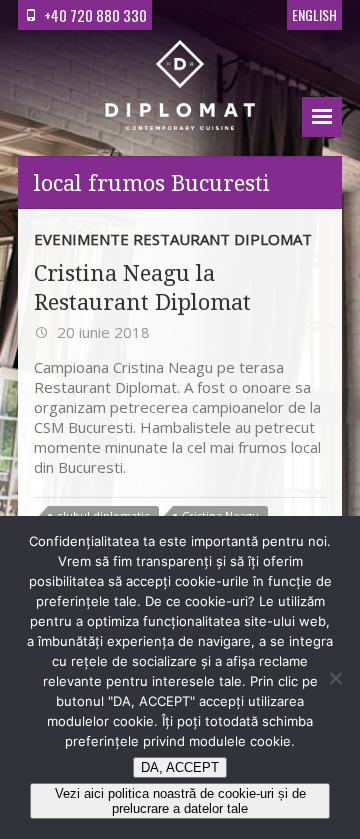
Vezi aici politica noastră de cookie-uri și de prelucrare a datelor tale (180, 801)
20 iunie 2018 (101, 332)
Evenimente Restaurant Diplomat (173, 239)
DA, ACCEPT (180, 767)
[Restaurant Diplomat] (180, 88)
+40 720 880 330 (95, 15)
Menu (322, 117)
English (314, 14)
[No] (335, 678)
